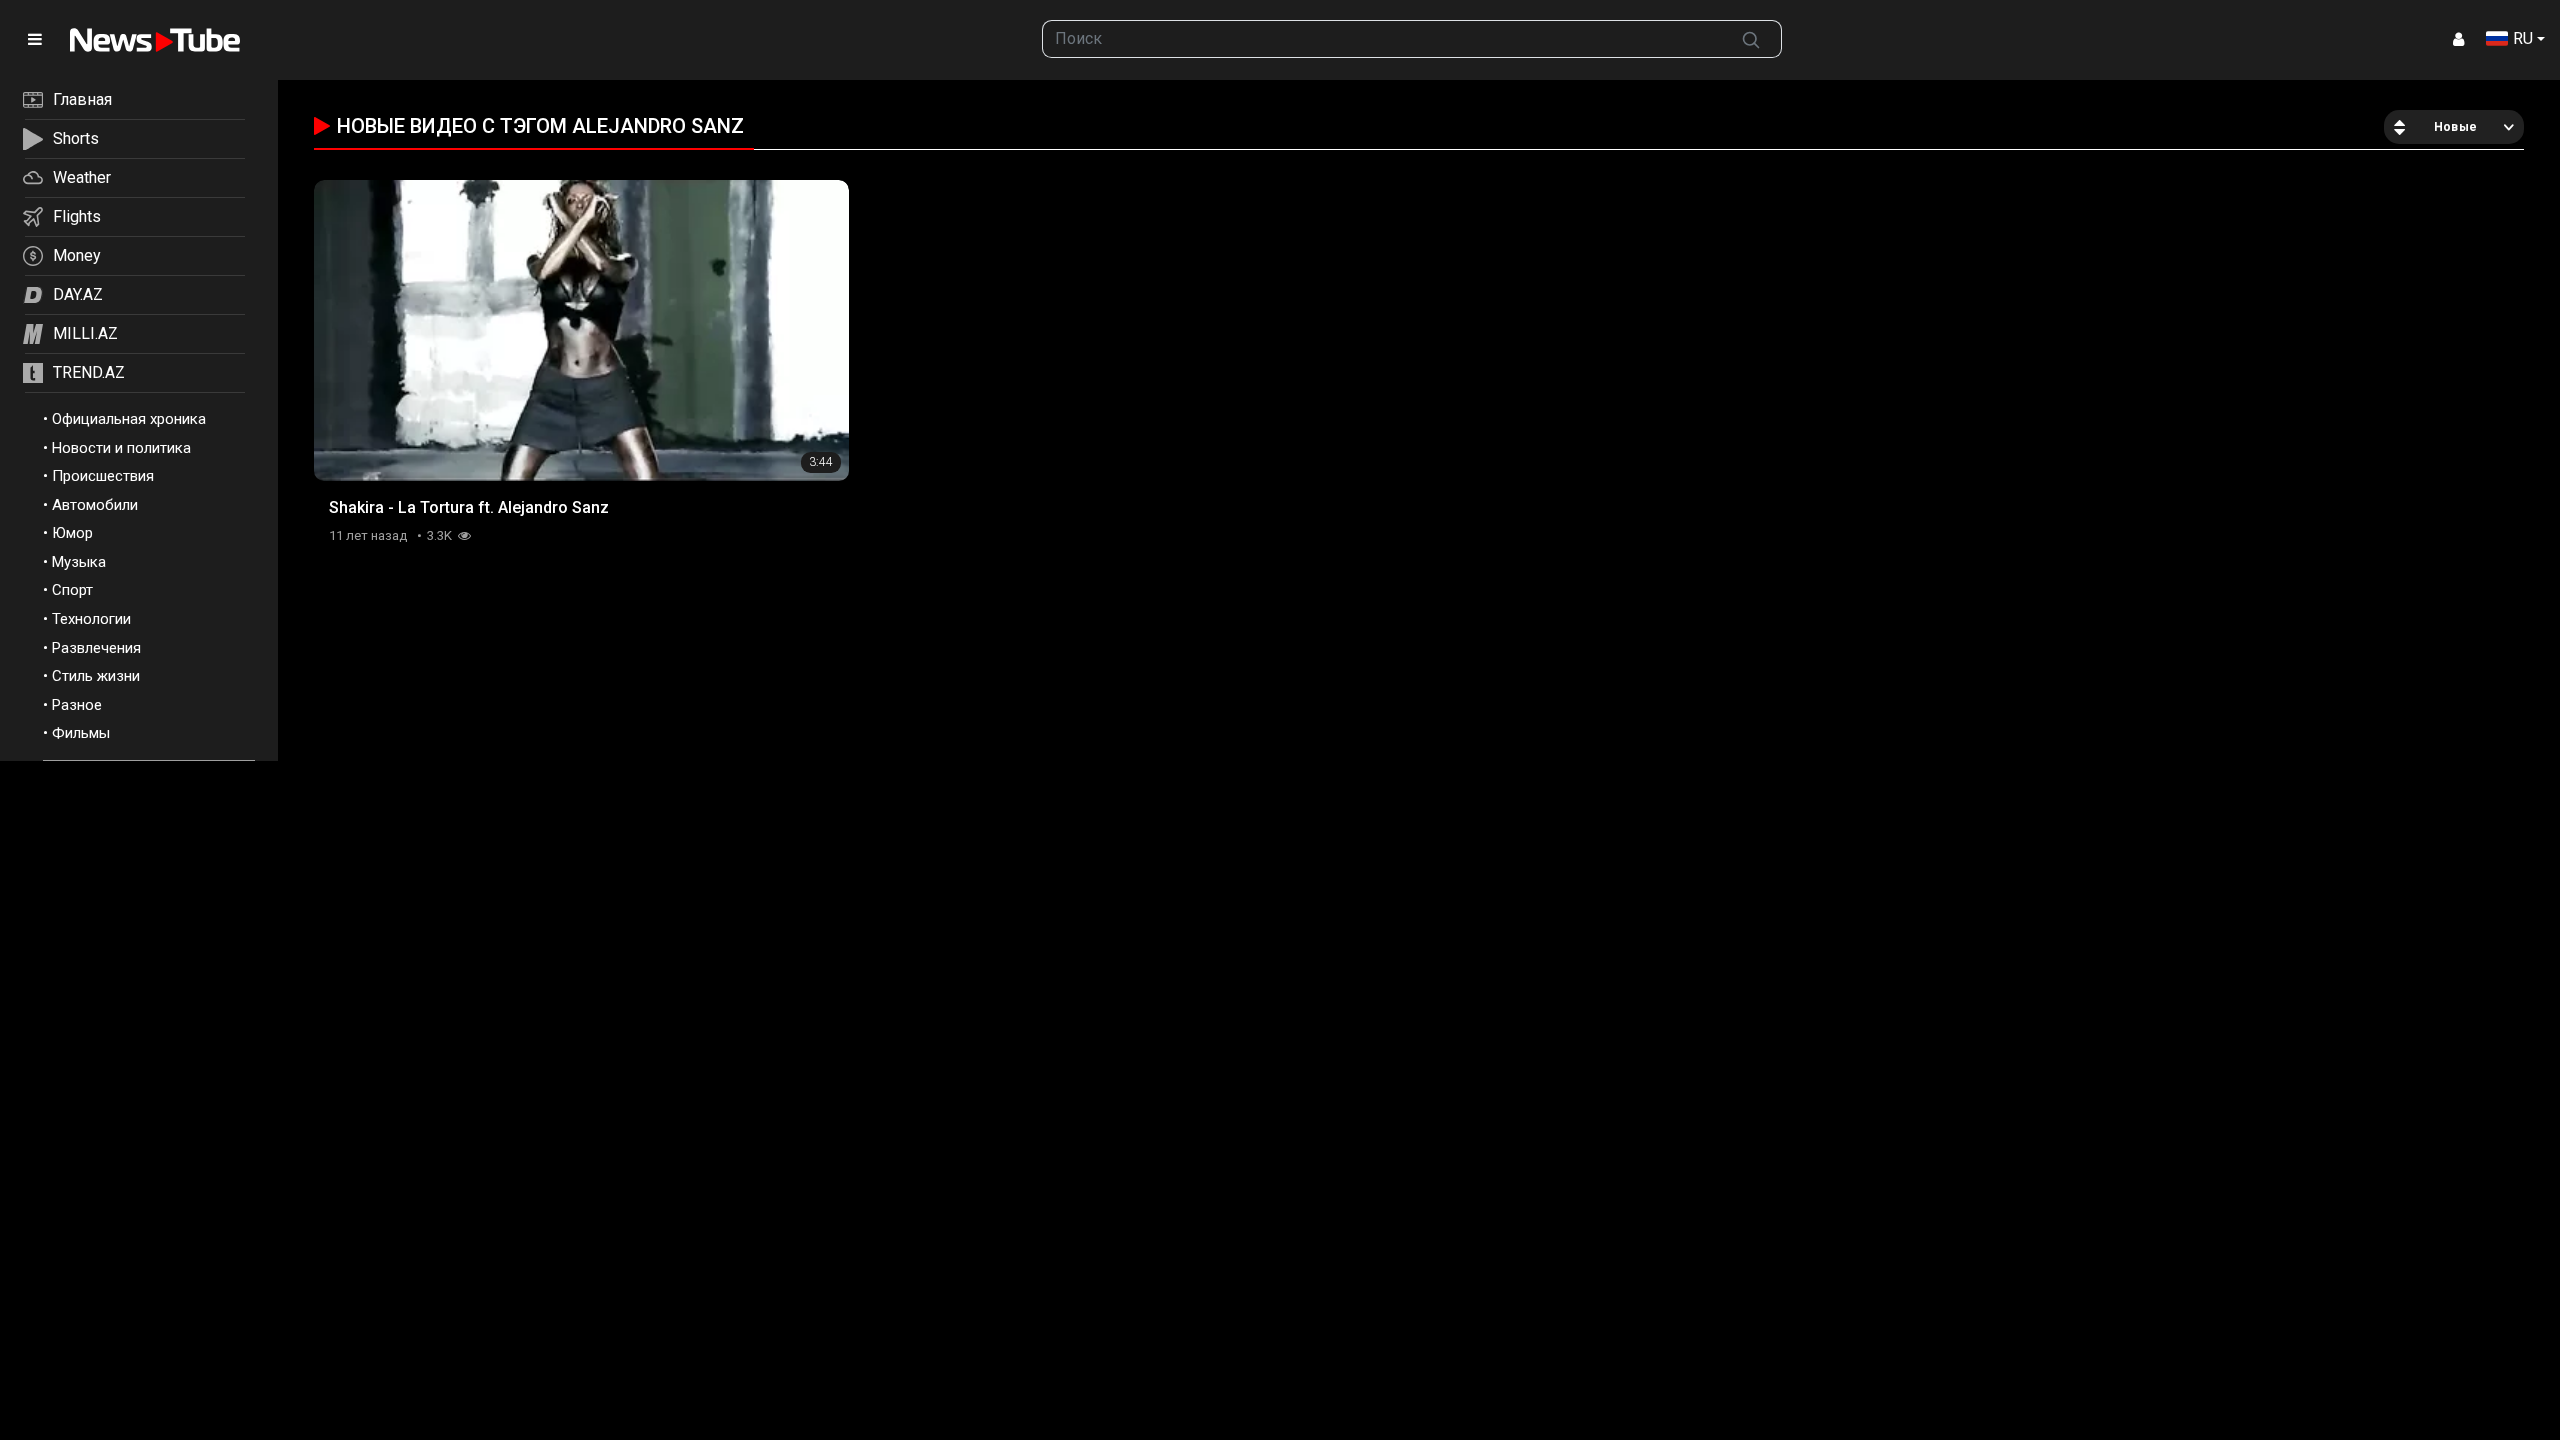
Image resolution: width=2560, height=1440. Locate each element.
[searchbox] (1381, 39)
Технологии (91, 619)
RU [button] (2523, 38)
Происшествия (103, 476)
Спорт (72, 590)
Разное (77, 705)
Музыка (79, 562)
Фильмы (81, 733)
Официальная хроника (129, 419)
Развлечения (96, 648)
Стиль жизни (96, 676)
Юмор (72, 533)
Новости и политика (121, 448)
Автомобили (95, 505)
